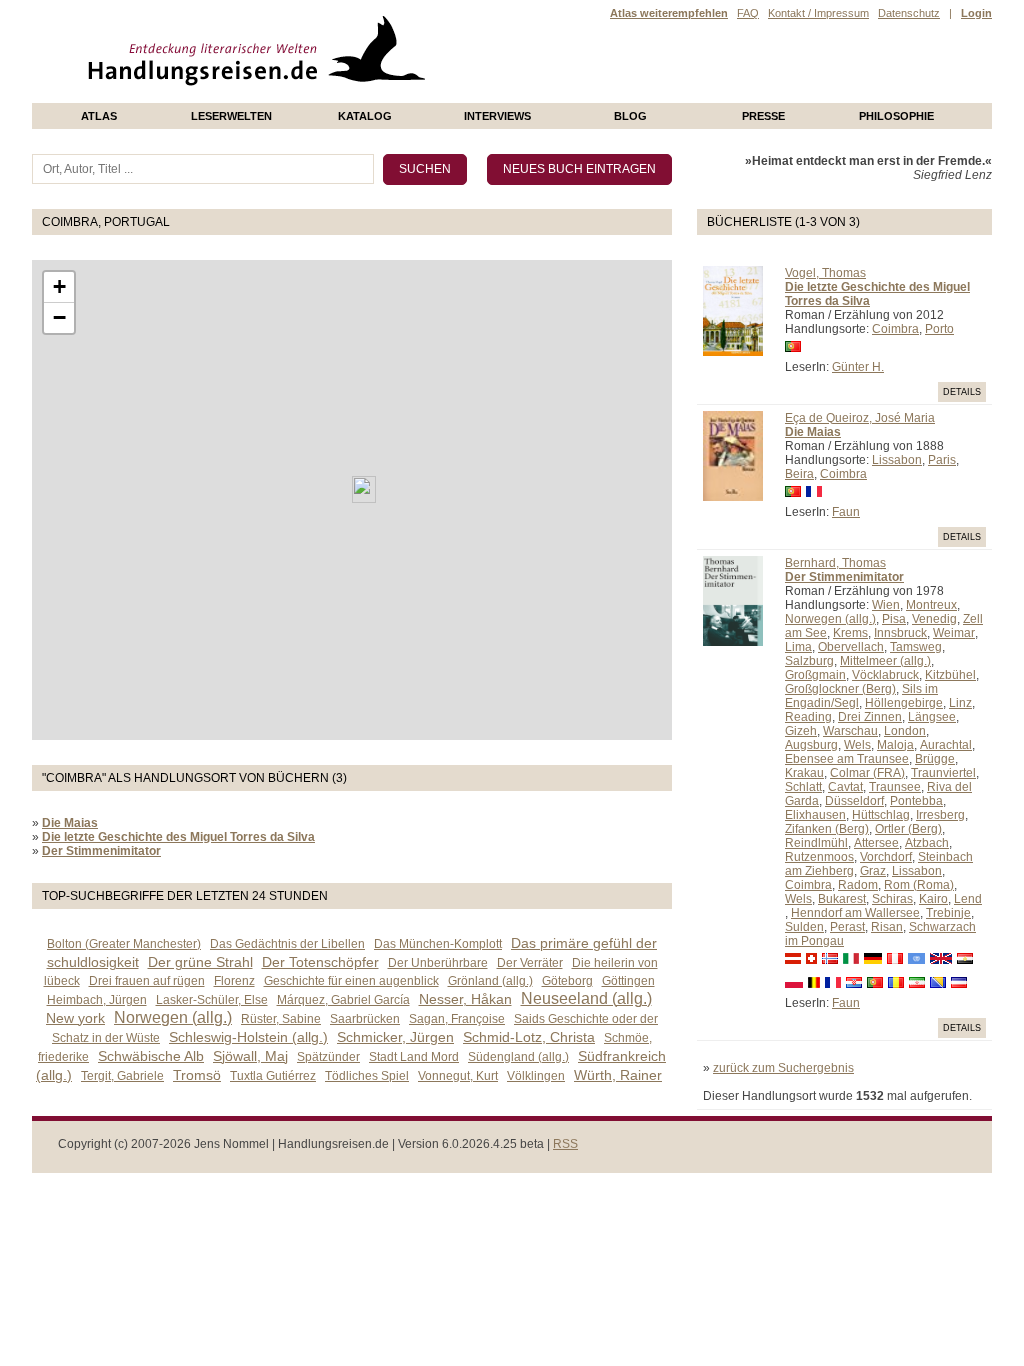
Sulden (804, 927)
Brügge (935, 759)
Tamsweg (916, 647)
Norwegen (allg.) (830, 619)
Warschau (850, 731)
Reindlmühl (816, 843)
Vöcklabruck (885, 675)
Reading (808, 717)
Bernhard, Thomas (835, 563)
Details (962, 392)
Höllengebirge (904, 703)
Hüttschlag (881, 815)
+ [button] (59, 286)
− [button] (59, 317)
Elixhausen (815, 815)
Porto (939, 329)
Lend (968, 899)
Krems (850, 633)
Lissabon (897, 460)
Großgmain (815, 675)
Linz (960, 703)
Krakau (804, 773)
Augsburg (811, 745)
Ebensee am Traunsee (847, 759)
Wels (857, 745)
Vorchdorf (886, 857)
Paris (942, 460)
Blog (630, 116)
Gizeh (801, 731)
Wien (886, 605)
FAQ (748, 13)
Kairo (933, 899)
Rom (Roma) (919, 885)
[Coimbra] (364, 489)
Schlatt (803, 787)
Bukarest (842, 899)
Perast (847, 927)
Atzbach (927, 843)
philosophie (896, 116)
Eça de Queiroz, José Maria (860, 418)
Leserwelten (231, 116)
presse (763, 116)
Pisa (894, 619)
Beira (799, 474)
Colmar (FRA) (867, 773)
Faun (846, 512)
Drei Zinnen (870, 717)
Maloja (895, 745)
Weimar (954, 633)
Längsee (932, 717)
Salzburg (809, 661)
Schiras (892, 899)
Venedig (934, 619)
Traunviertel (943, 773)
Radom (858, 885)
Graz (873, 871)
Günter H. (858, 367)
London (905, 731)
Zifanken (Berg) (827, 829)
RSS (565, 1144)
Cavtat (845, 787)
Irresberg (940, 815)
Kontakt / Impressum (818, 13)
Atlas (99, 116)
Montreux (931, 605)
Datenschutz (909, 13)
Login (976, 13)
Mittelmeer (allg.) (885, 661)
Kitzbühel (950, 675)
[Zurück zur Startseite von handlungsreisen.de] (402, 96)
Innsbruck (900, 633)
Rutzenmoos (819, 857)
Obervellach (851, 647)
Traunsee (895, 787)
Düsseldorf (854, 801)
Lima (798, 647)
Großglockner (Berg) (840, 689)
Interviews (497, 116)
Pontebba (916, 801)
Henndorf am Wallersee (855, 913)
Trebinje (948, 913)
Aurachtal (946, 745)
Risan (887, 927)
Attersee (876, 843)
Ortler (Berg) (908, 829)
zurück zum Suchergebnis (783, 1068)
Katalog (365, 116)
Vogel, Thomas (825, 273)
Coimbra (895, 329)
